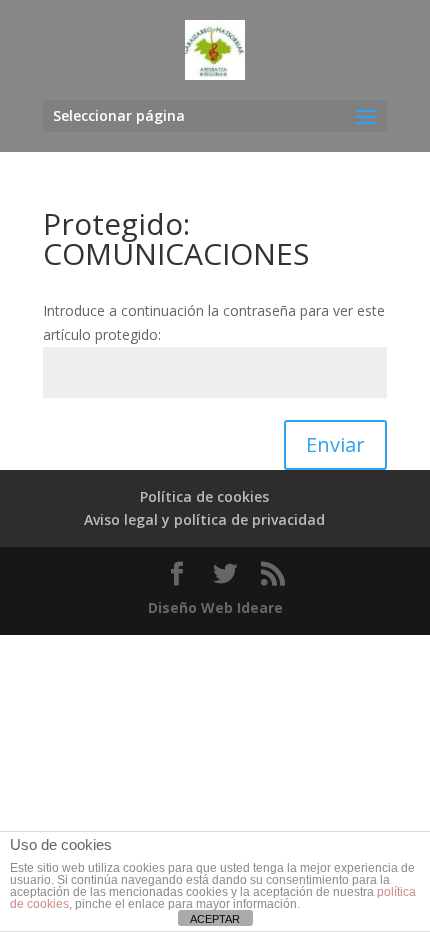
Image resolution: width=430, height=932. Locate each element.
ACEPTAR (215, 919)
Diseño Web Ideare (215, 607)
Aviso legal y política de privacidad (204, 519)
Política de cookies (204, 496)
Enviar (335, 444)
